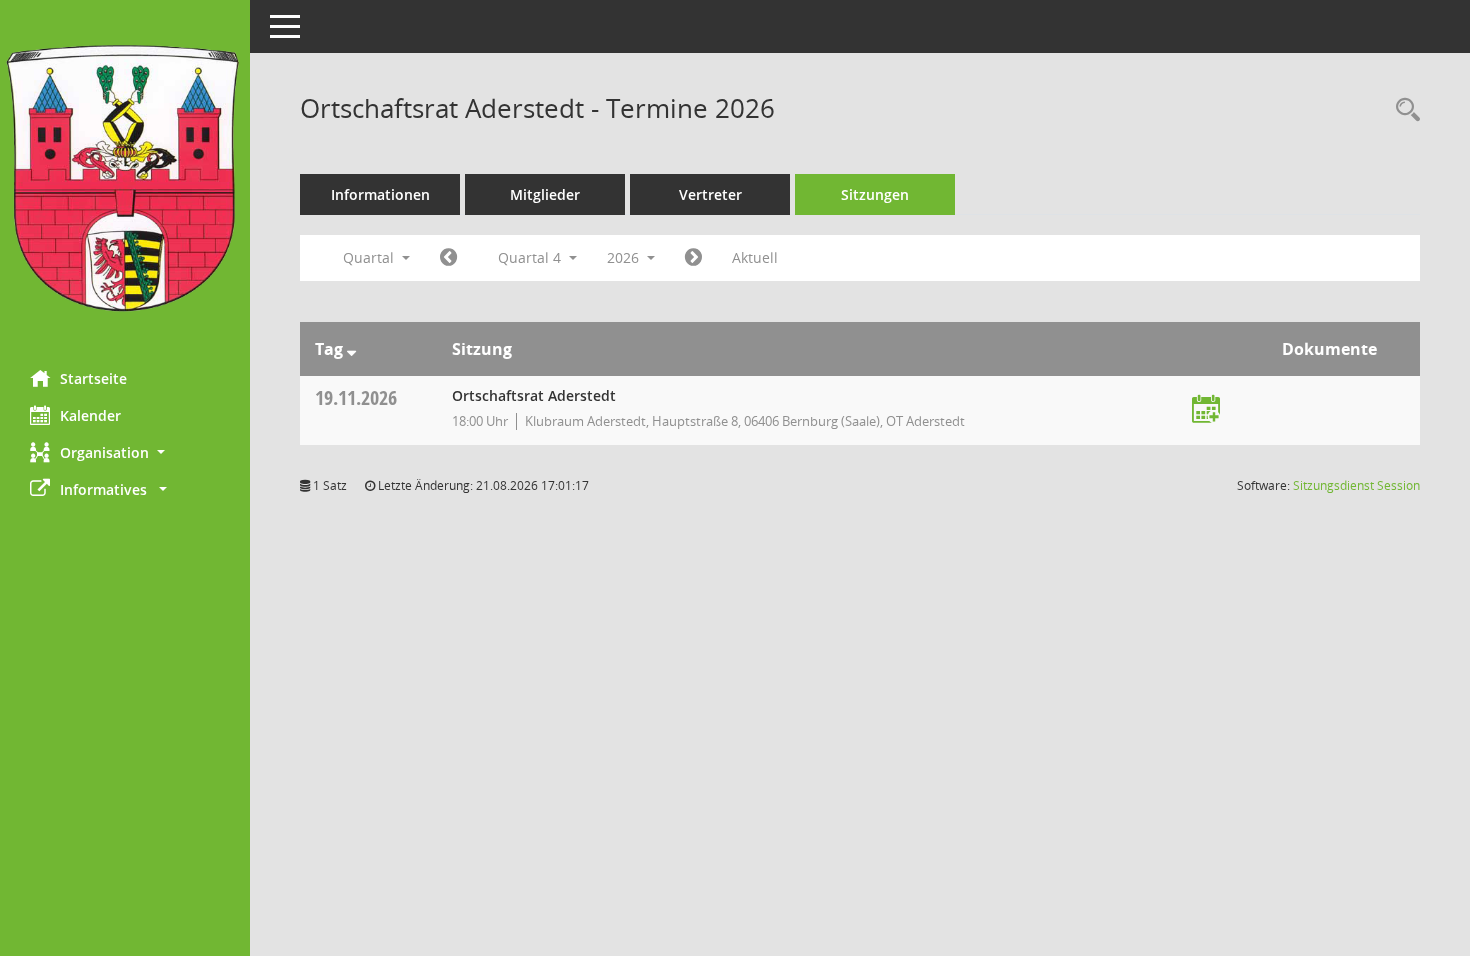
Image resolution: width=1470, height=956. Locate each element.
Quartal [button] (370, 257)
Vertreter (710, 194)
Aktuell (755, 257)
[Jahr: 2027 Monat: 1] (693, 258)
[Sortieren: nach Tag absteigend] (351, 349)
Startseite (93, 378)
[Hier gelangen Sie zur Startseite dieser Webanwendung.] (125, 177)
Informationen (380, 194)
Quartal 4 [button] (531, 257)
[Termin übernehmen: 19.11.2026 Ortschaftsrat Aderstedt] (1206, 410)
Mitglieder (545, 194)
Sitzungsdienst (1356, 485)
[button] (125, 452)
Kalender (90, 415)
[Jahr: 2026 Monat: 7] (448, 258)
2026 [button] (625, 257)
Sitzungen (875, 194)
